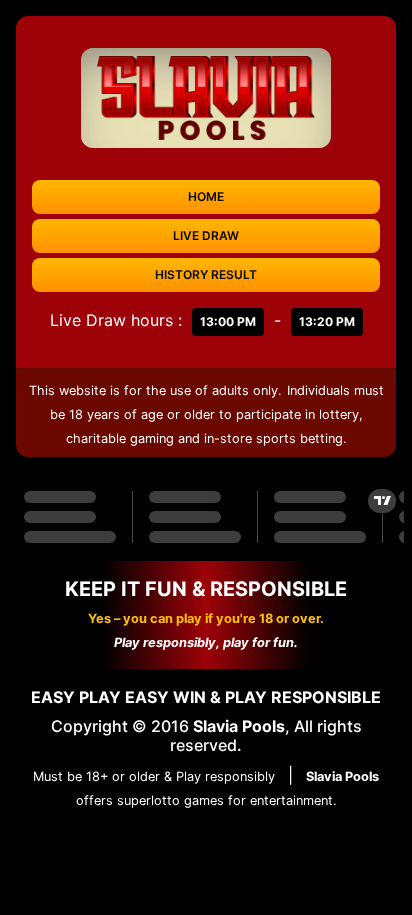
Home (206, 196)
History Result (206, 274)
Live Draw (206, 235)
